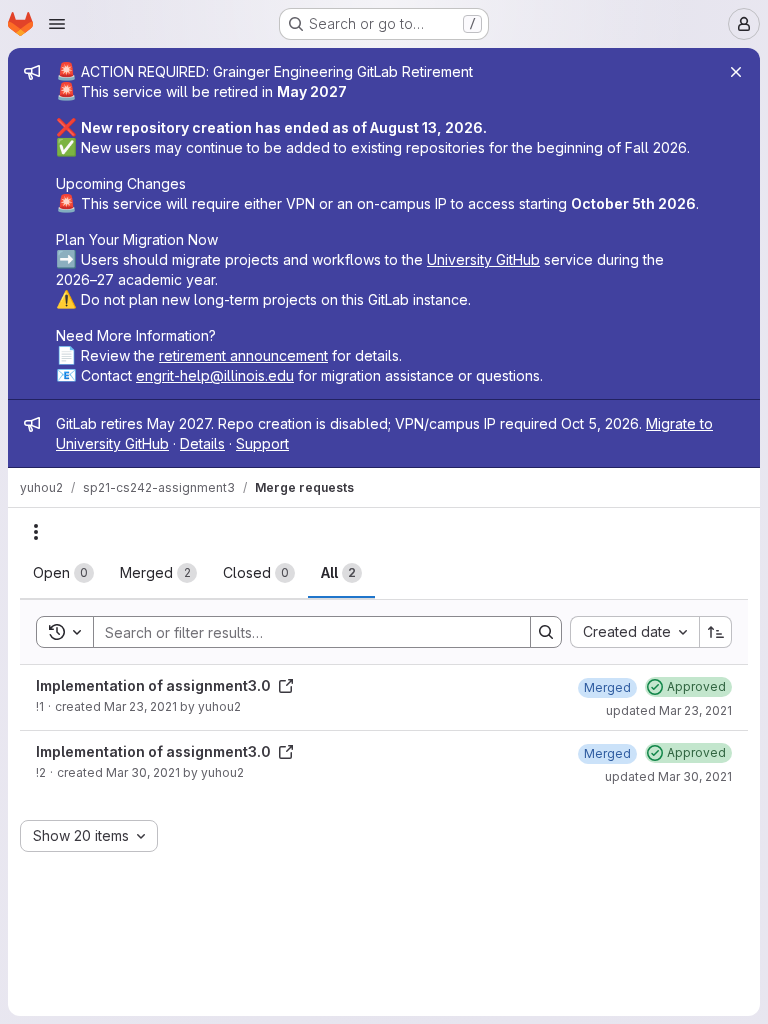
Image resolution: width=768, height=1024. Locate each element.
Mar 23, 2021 (140, 706)
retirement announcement (243, 355)
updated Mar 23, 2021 (669, 710)
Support (262, 443)
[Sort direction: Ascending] (716, 632)
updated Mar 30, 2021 (668, 776)
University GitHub (483, 259)
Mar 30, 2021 (143, 772)
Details (202, 443)
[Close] (736, 72)
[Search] (546, 632)
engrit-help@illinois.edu (215, 375)
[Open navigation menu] (57, 24)
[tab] (63, 573)
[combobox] (634, 632)
